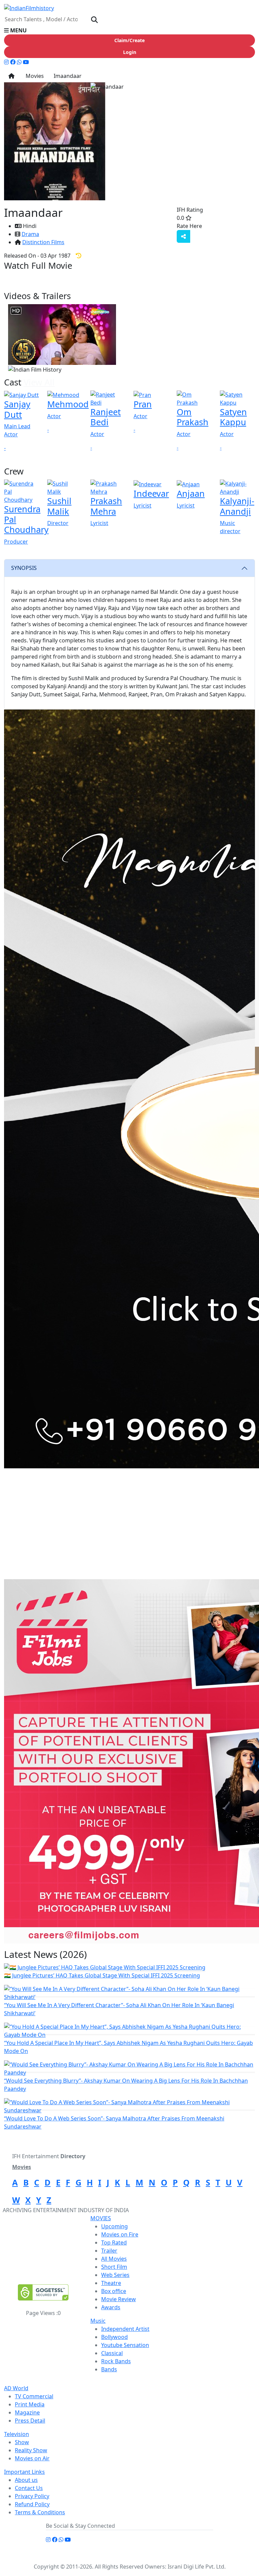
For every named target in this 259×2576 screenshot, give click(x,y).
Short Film (114, 2267)
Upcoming (114, 2226)
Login (130, 52)
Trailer (109, 2251)
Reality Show (31, 2450)
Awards (111, 2307)
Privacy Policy (32, 2496)
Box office (114, 2291)
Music (98, 2321)
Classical (112, 2353)
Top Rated (114, 2242)
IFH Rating (190, 210)
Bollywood (114, 2337)
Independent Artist (125, 2329)
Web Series (115, 2275)
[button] (129, 30)
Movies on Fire (120, 2234)
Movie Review (119, 2299)
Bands (109, 2369)
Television (17, 2434)
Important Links (24, 2472)
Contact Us (29, 2488)
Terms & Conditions (40, 2512)
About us (26, 2480)
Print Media (30, 2404)
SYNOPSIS (24, 568)
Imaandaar (67, 76)
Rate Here (189, 226)
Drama (30, 234)
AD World (16, 2388)
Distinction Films (43, 242)
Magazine (27, 2412)
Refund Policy (32, 2504)
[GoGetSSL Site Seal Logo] (43, 2292)
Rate (216, 226)
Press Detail (30, 2421)
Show (22, 2442)
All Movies (114, 2259)
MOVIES (101, 2218)
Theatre (111, 2283)
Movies (33, 76)
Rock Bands (116, 2361)
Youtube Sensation (125, 2345)
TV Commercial (34, 2396)
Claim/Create (129, 40)
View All (39, 382)
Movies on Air (32, 2458)
